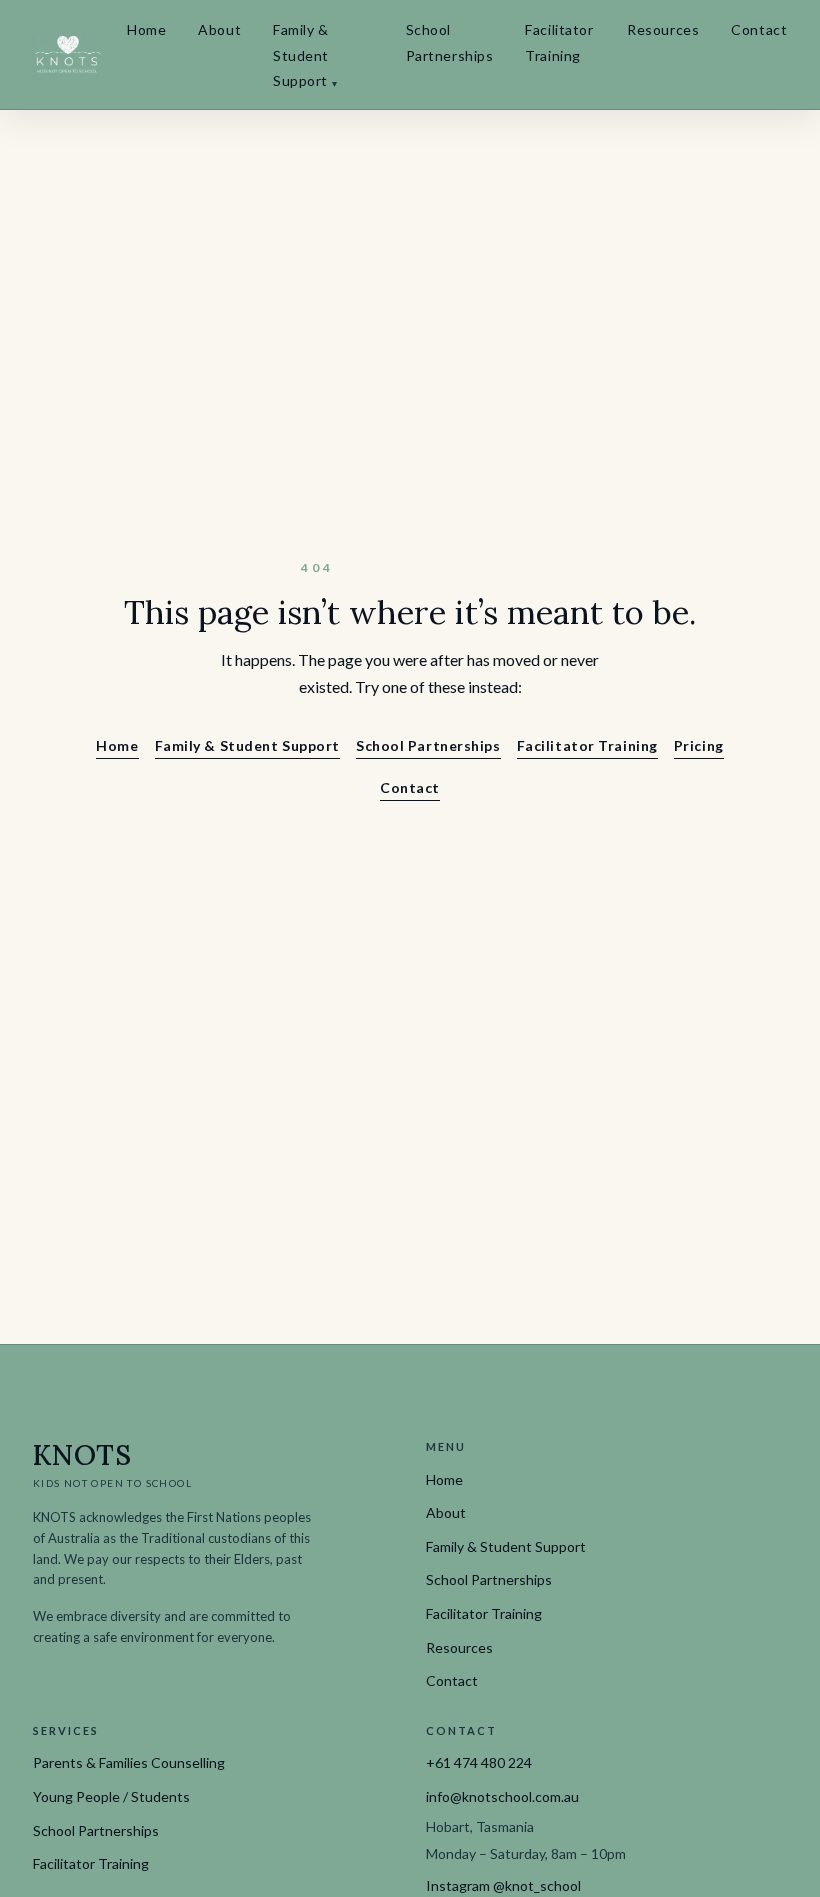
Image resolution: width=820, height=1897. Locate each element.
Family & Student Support (305, 55)
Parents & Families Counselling (129, 1762)
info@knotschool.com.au (502, 1796)
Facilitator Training (559, 42)
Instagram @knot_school (503, 1885)
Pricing (699, 745)
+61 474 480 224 (479, 1762)
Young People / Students (111, 1796)
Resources (663, 29)
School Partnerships (450, 42)
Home (146, 29)
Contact (759, 29)
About (219, 29)
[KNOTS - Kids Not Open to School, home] (68, 54)
